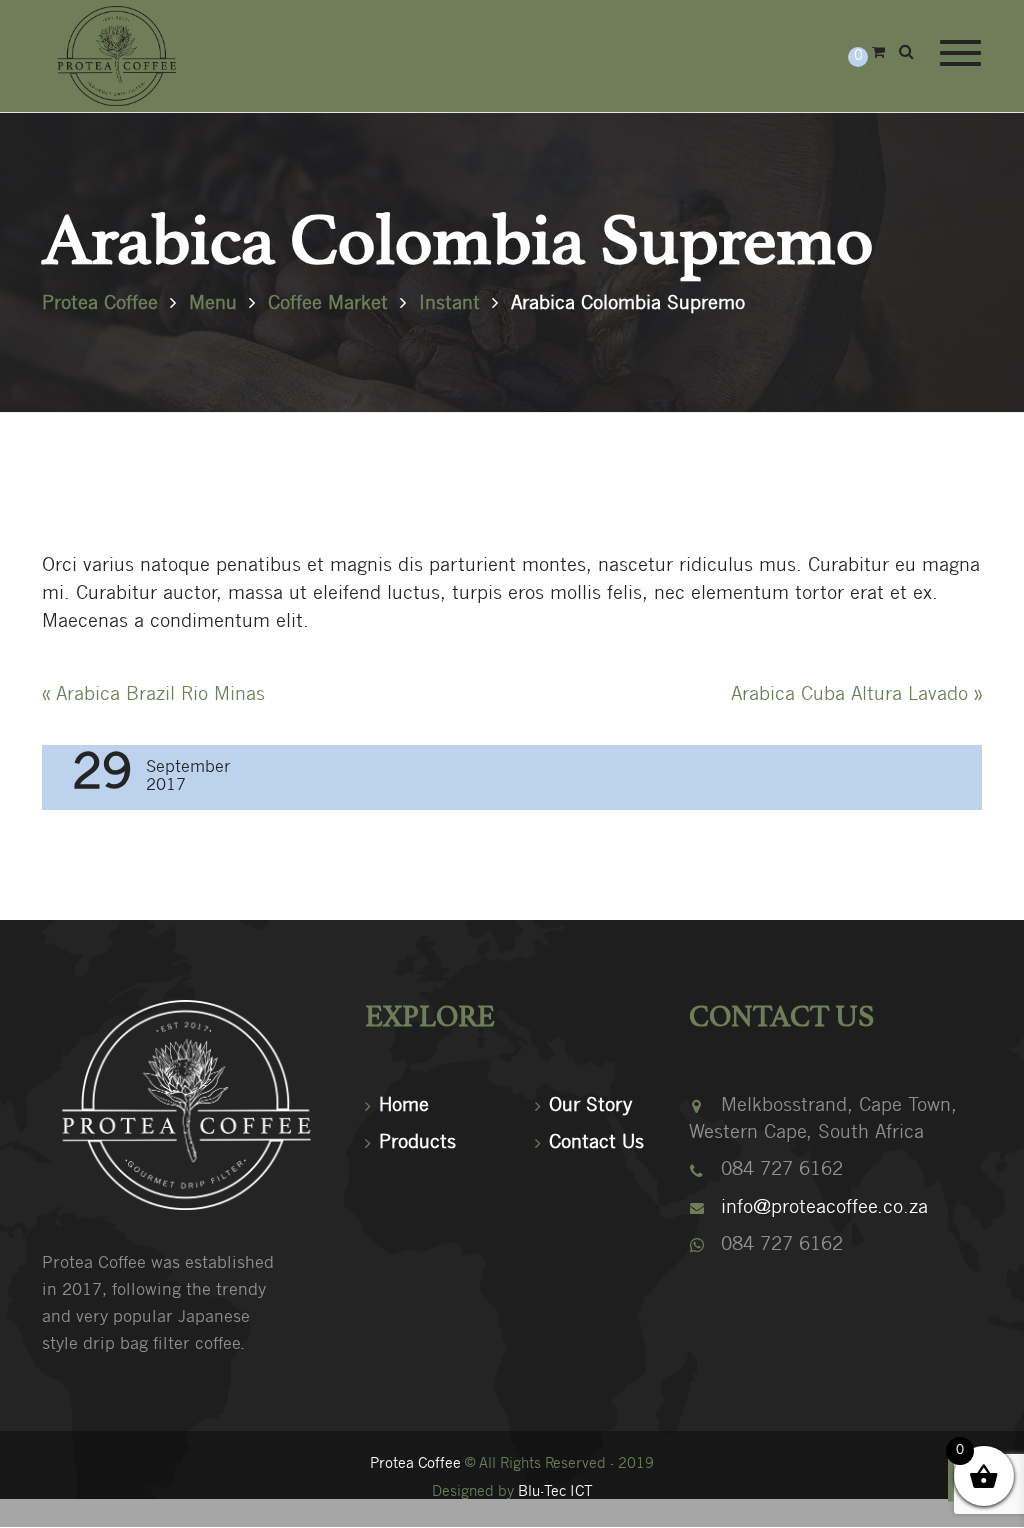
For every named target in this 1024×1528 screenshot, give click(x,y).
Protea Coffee (415, 1464)
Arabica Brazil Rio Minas (153, 695)
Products (417, 1143)
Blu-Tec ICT (555, 1492)
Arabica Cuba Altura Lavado (856, 695)
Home (404, 1106)
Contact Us (596, 1143)
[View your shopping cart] (878, 53)
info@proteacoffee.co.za (824, 1208)
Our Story (590, 1106)
